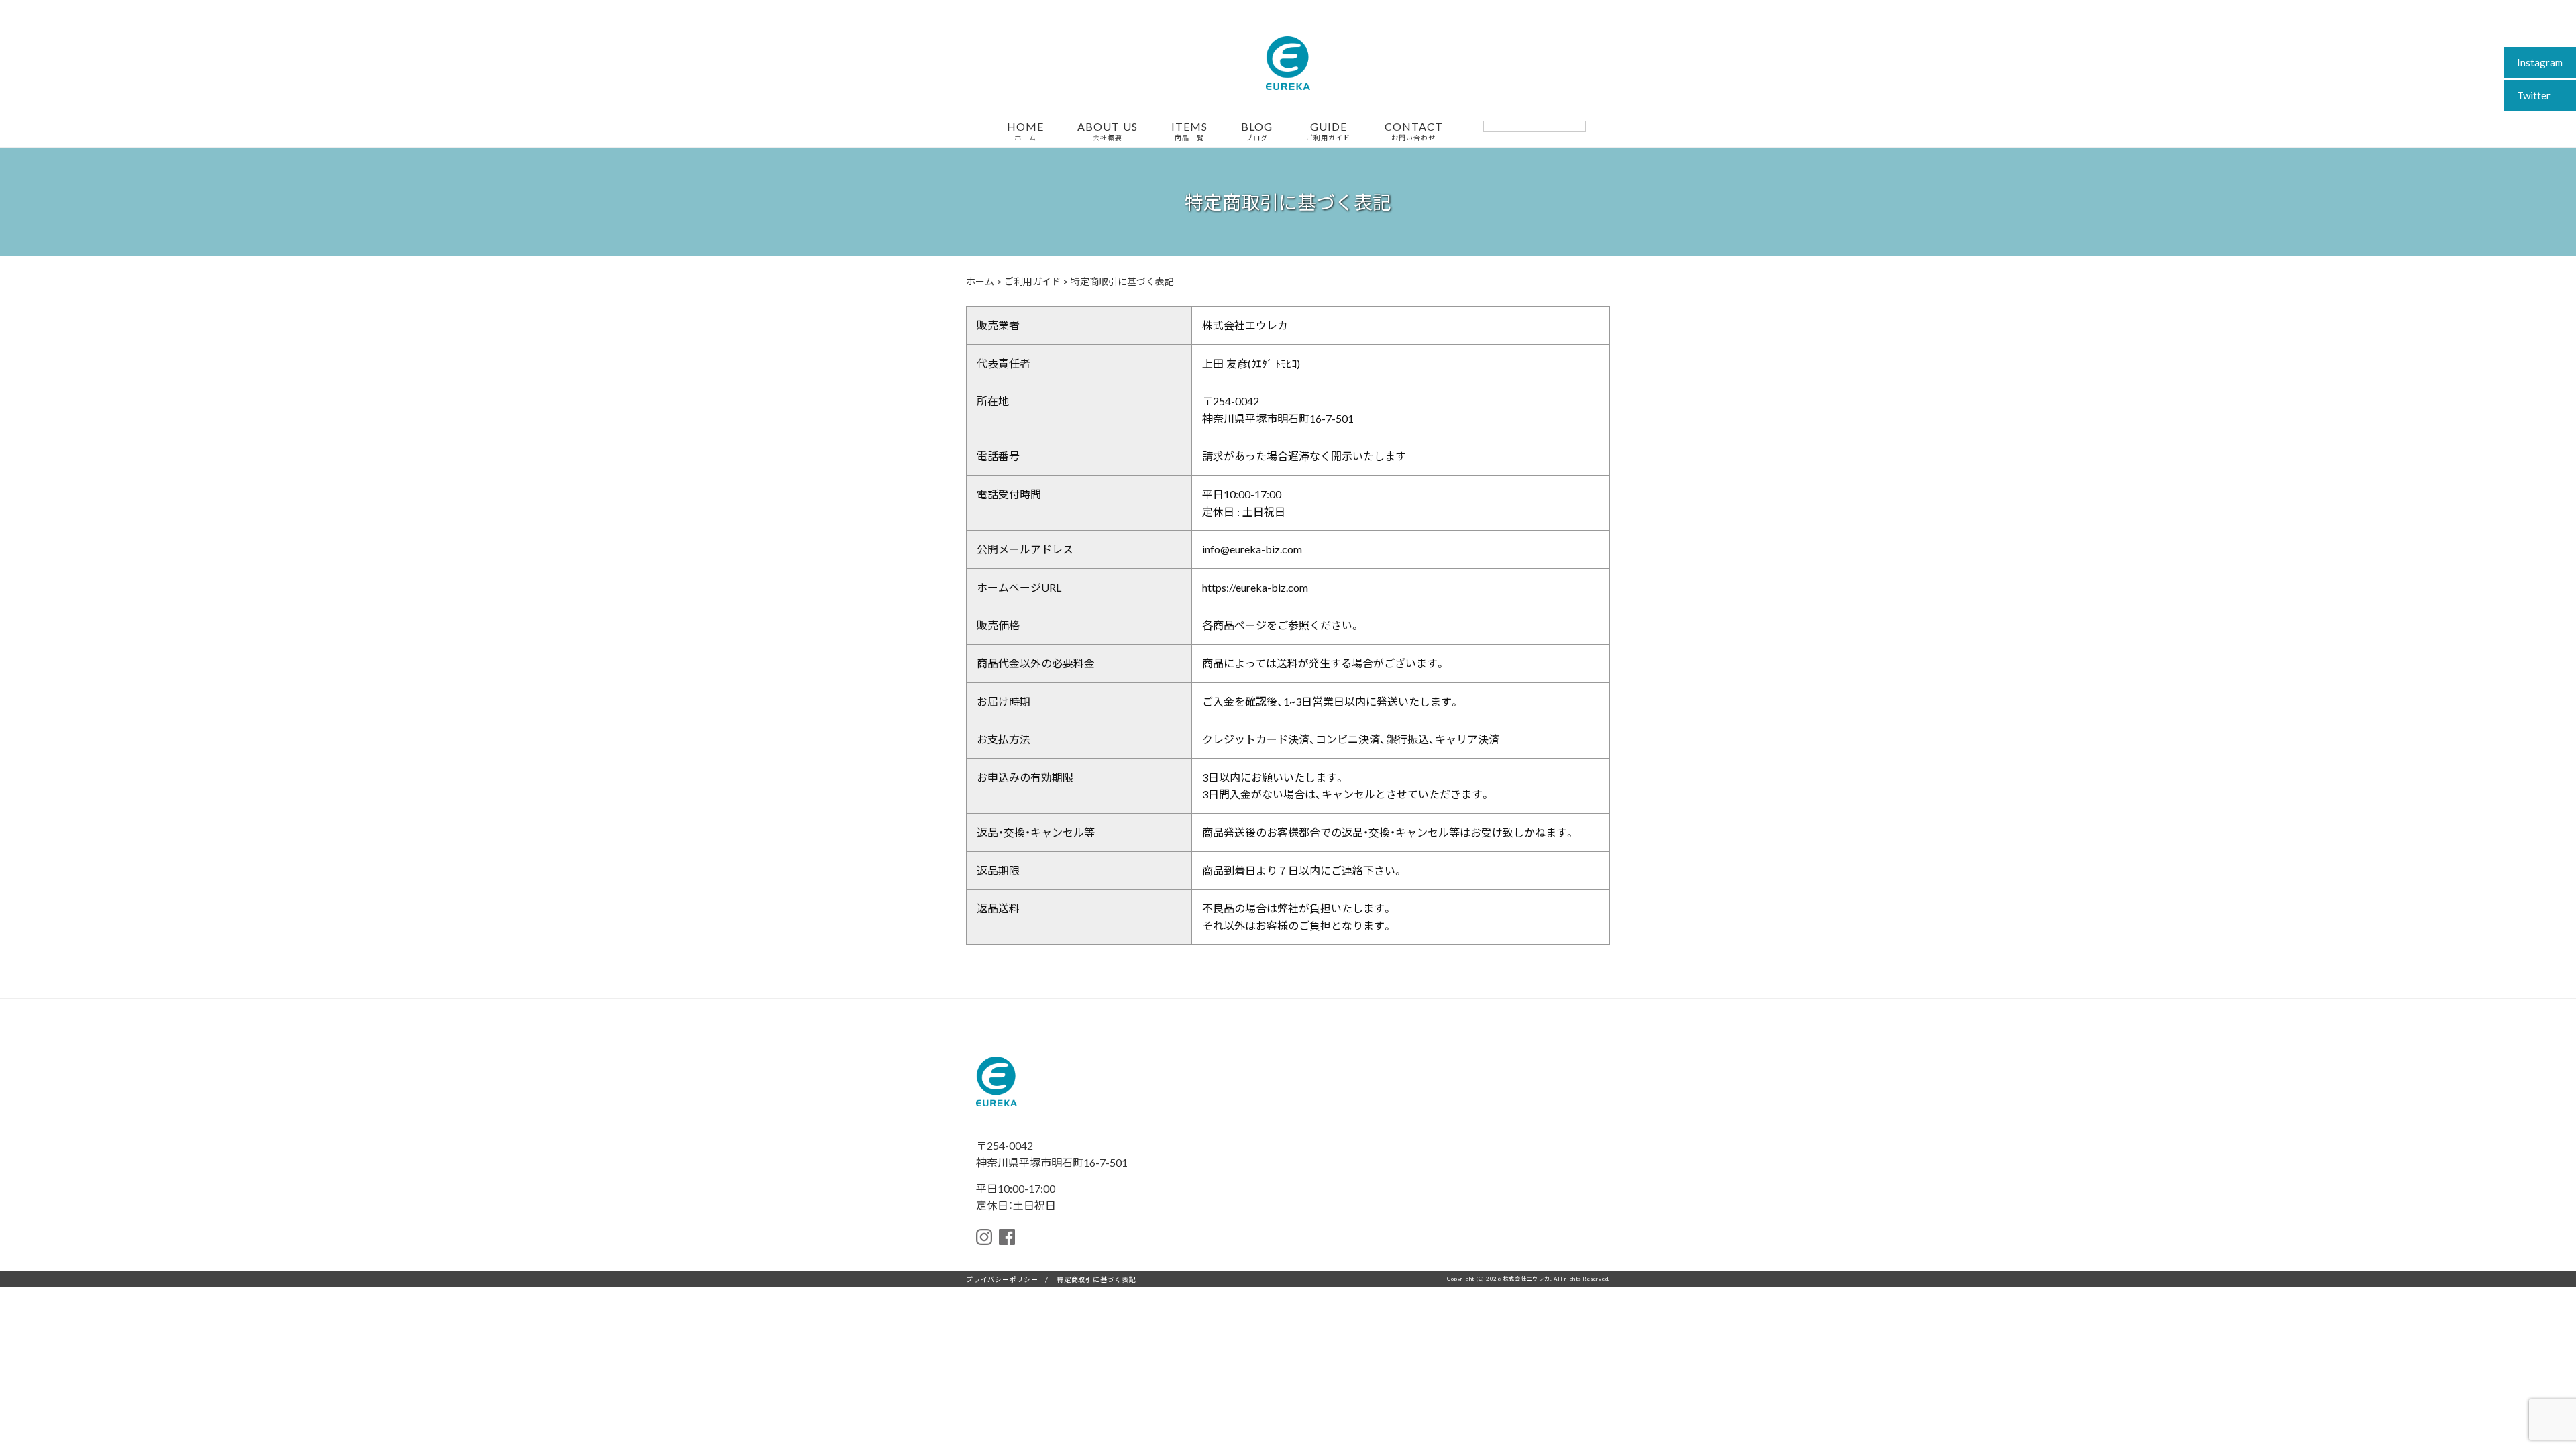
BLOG (1257, 131)
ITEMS (1189, 131)
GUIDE (1328, 131)
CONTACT (1414, 131)
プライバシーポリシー (1002, 1279)
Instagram (2540, 62)
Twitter (2534, 95)
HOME (1025, 131)
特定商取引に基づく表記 (1096, 1279)
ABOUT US (1108, 131)
